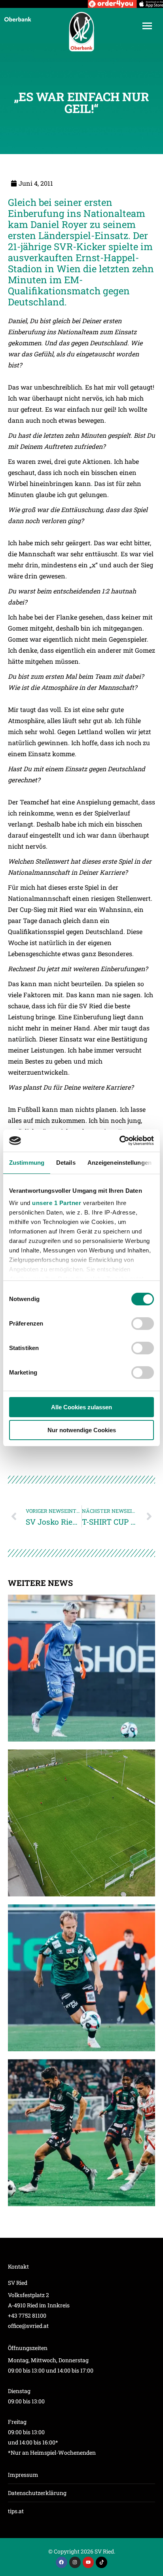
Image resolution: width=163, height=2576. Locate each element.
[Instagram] (75, 2562)
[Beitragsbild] (81, 1668)
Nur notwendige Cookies (82, 1430)
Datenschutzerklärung (37, 2493)
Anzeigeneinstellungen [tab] (119, 1163)
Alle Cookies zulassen (81, 1407)
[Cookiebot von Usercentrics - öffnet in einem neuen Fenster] (119, 1141)
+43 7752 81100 (27, 2315)
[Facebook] (62, 2562)
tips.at (16, 2511)
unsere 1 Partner (57, 1203)
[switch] (143, 1324)
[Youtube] (88, 2562)
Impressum (23, 2475)
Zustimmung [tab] (27, 1163)
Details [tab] (66, 1163)
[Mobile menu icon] (147, 26)
